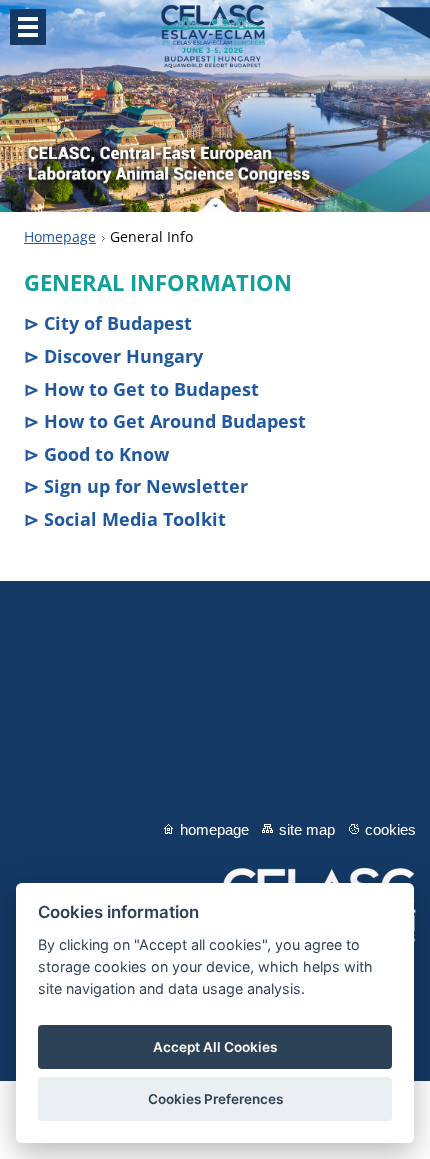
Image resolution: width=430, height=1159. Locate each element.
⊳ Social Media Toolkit (125, 519)
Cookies (390, 829)
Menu (28, 27)
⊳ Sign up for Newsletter (136, 486)
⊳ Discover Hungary (113, 356)
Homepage (60, 236)
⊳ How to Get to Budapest (141, 389)
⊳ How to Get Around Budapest (165, 421)
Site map (307, 829)
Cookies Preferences (215, 1099)
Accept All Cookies (215, 1047)
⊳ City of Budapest (108, 323)
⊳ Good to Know (96, 454)
